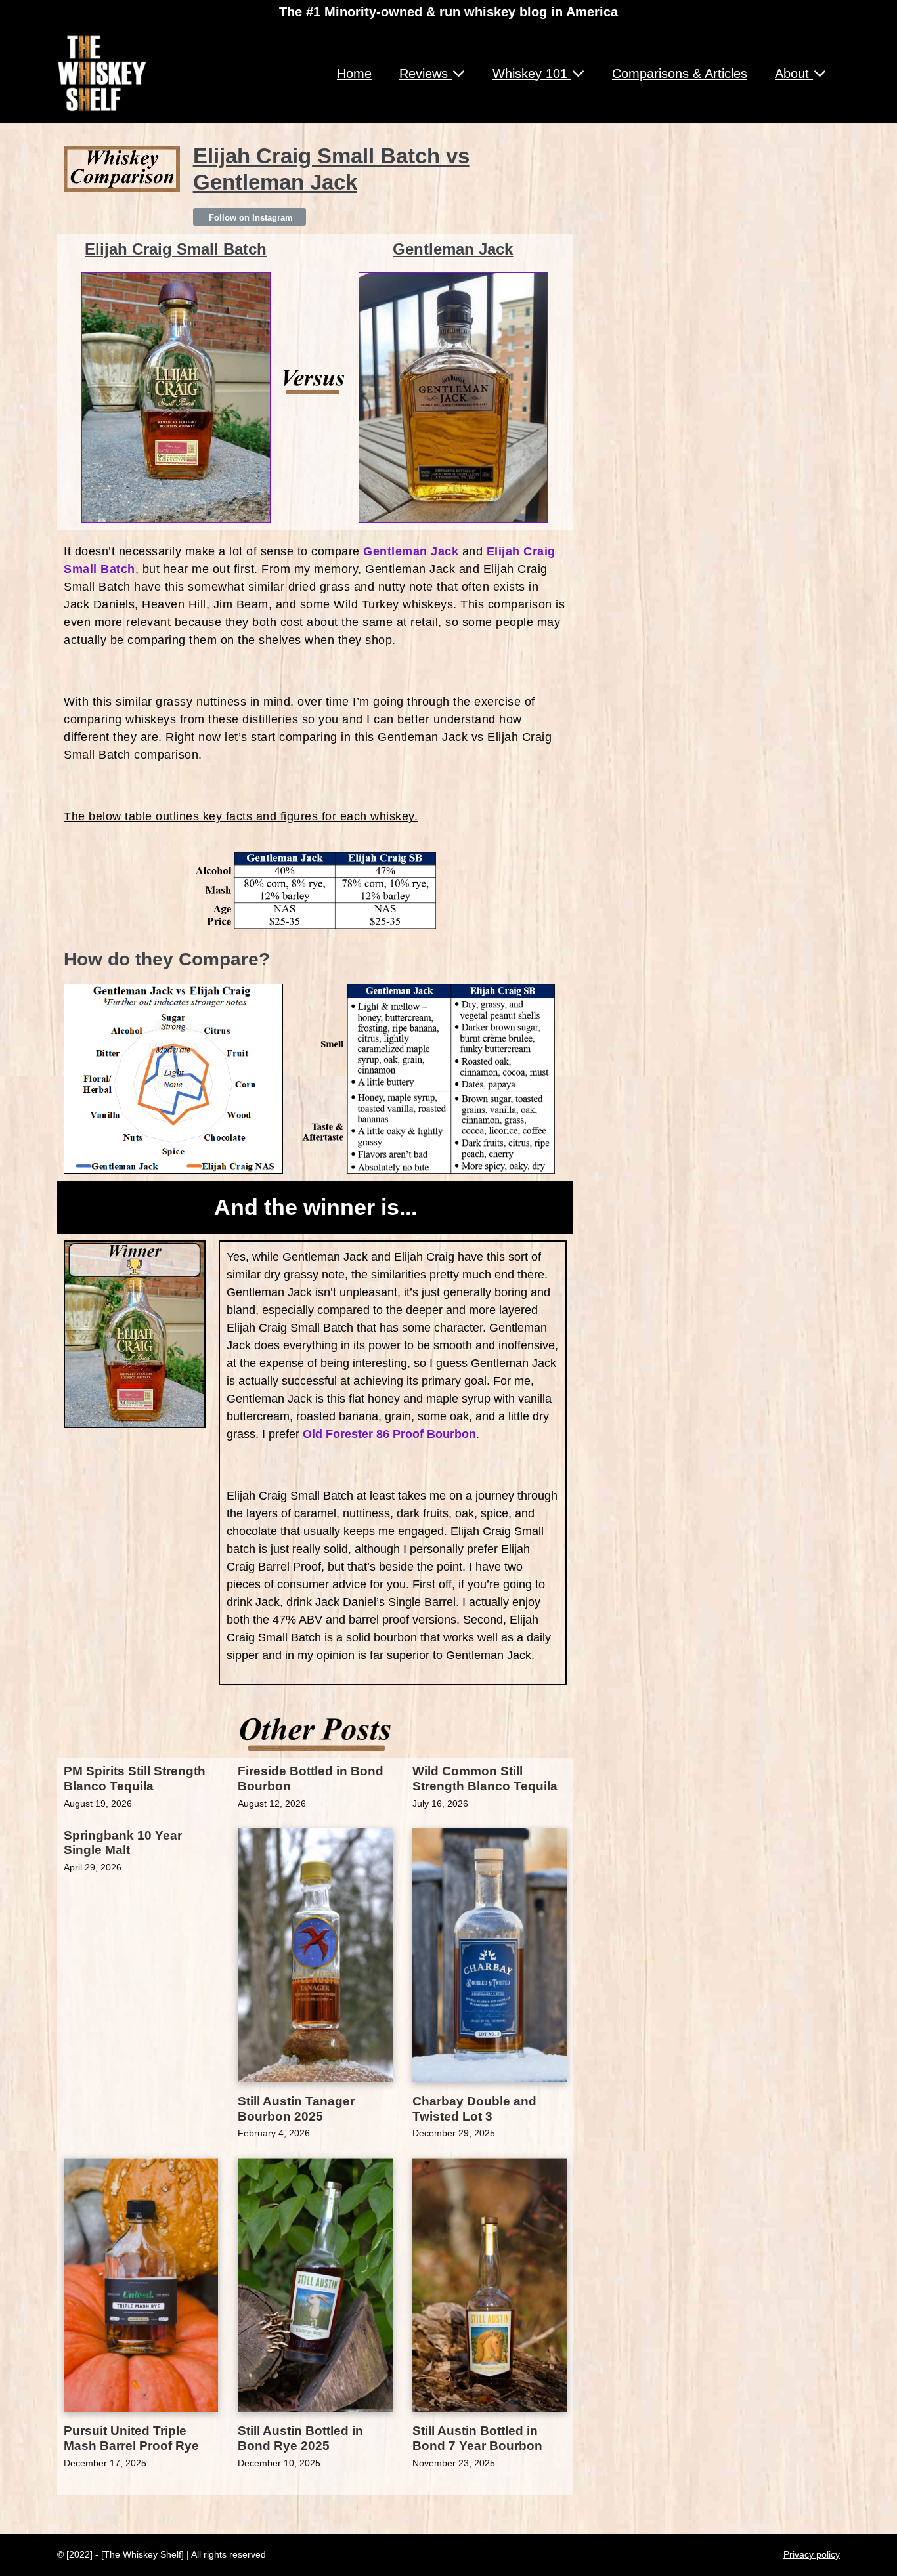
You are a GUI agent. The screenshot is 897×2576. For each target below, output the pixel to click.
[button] (250, 217)
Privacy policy (812, 2554)
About (794, 74)
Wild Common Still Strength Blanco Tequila (485, 1779)
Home (354, 74)
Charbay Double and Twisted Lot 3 (474, 2109)
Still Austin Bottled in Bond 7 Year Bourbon (477, 2438)
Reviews (426, 74)
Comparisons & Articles (680, 74)
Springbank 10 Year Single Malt (123, 1843)
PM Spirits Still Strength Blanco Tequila (135, 1779)
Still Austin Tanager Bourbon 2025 (296, 2109)
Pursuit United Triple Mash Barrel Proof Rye (131, 2438)
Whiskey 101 (532, 74)
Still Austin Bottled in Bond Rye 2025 (300, 2438)
